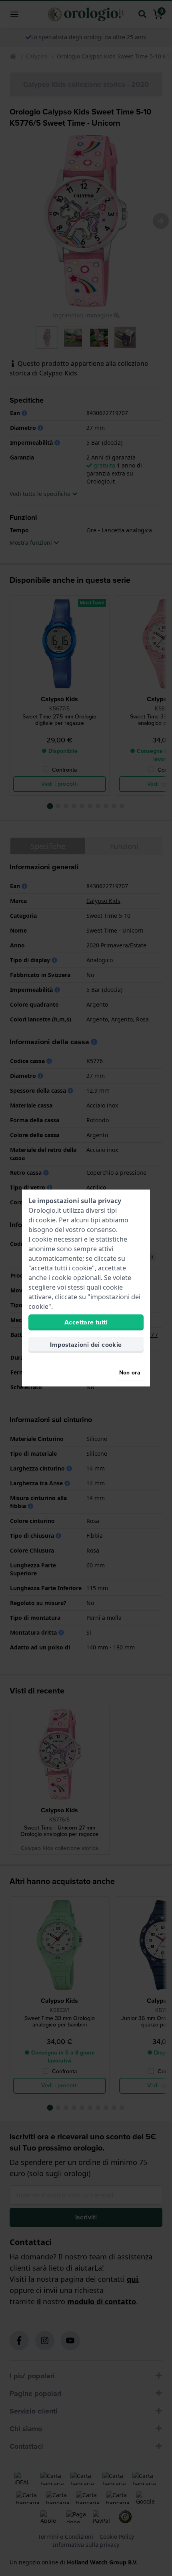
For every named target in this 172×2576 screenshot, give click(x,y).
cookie (46, 1220)
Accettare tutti (86, 1322)
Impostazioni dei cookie (86, 1345)
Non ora (130, 1373)
